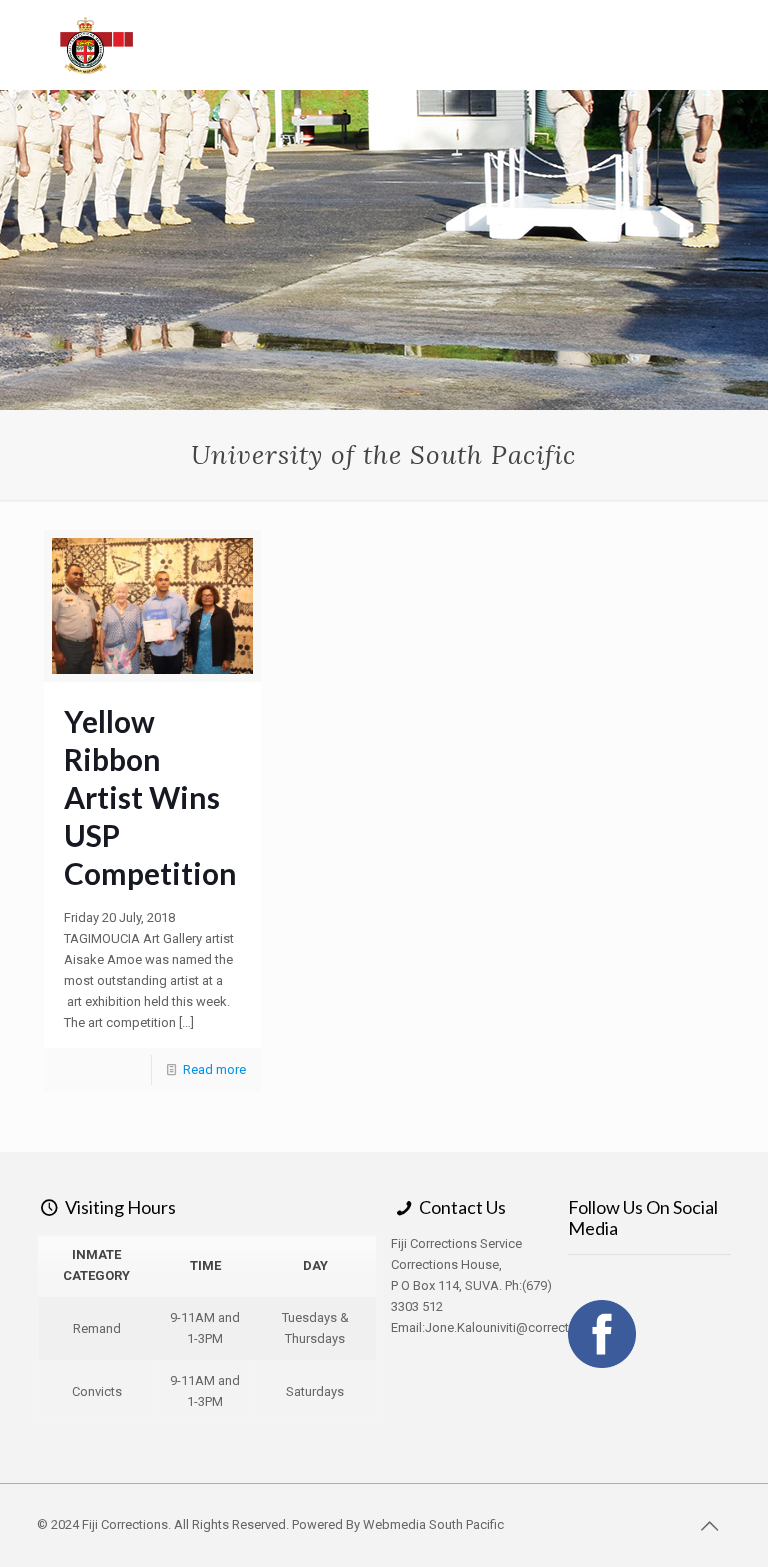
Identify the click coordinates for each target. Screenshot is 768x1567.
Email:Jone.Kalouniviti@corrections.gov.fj (510, 1327)
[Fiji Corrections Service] (98, 45)
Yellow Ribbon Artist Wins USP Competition (150, 797)
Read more (214, 1069)
